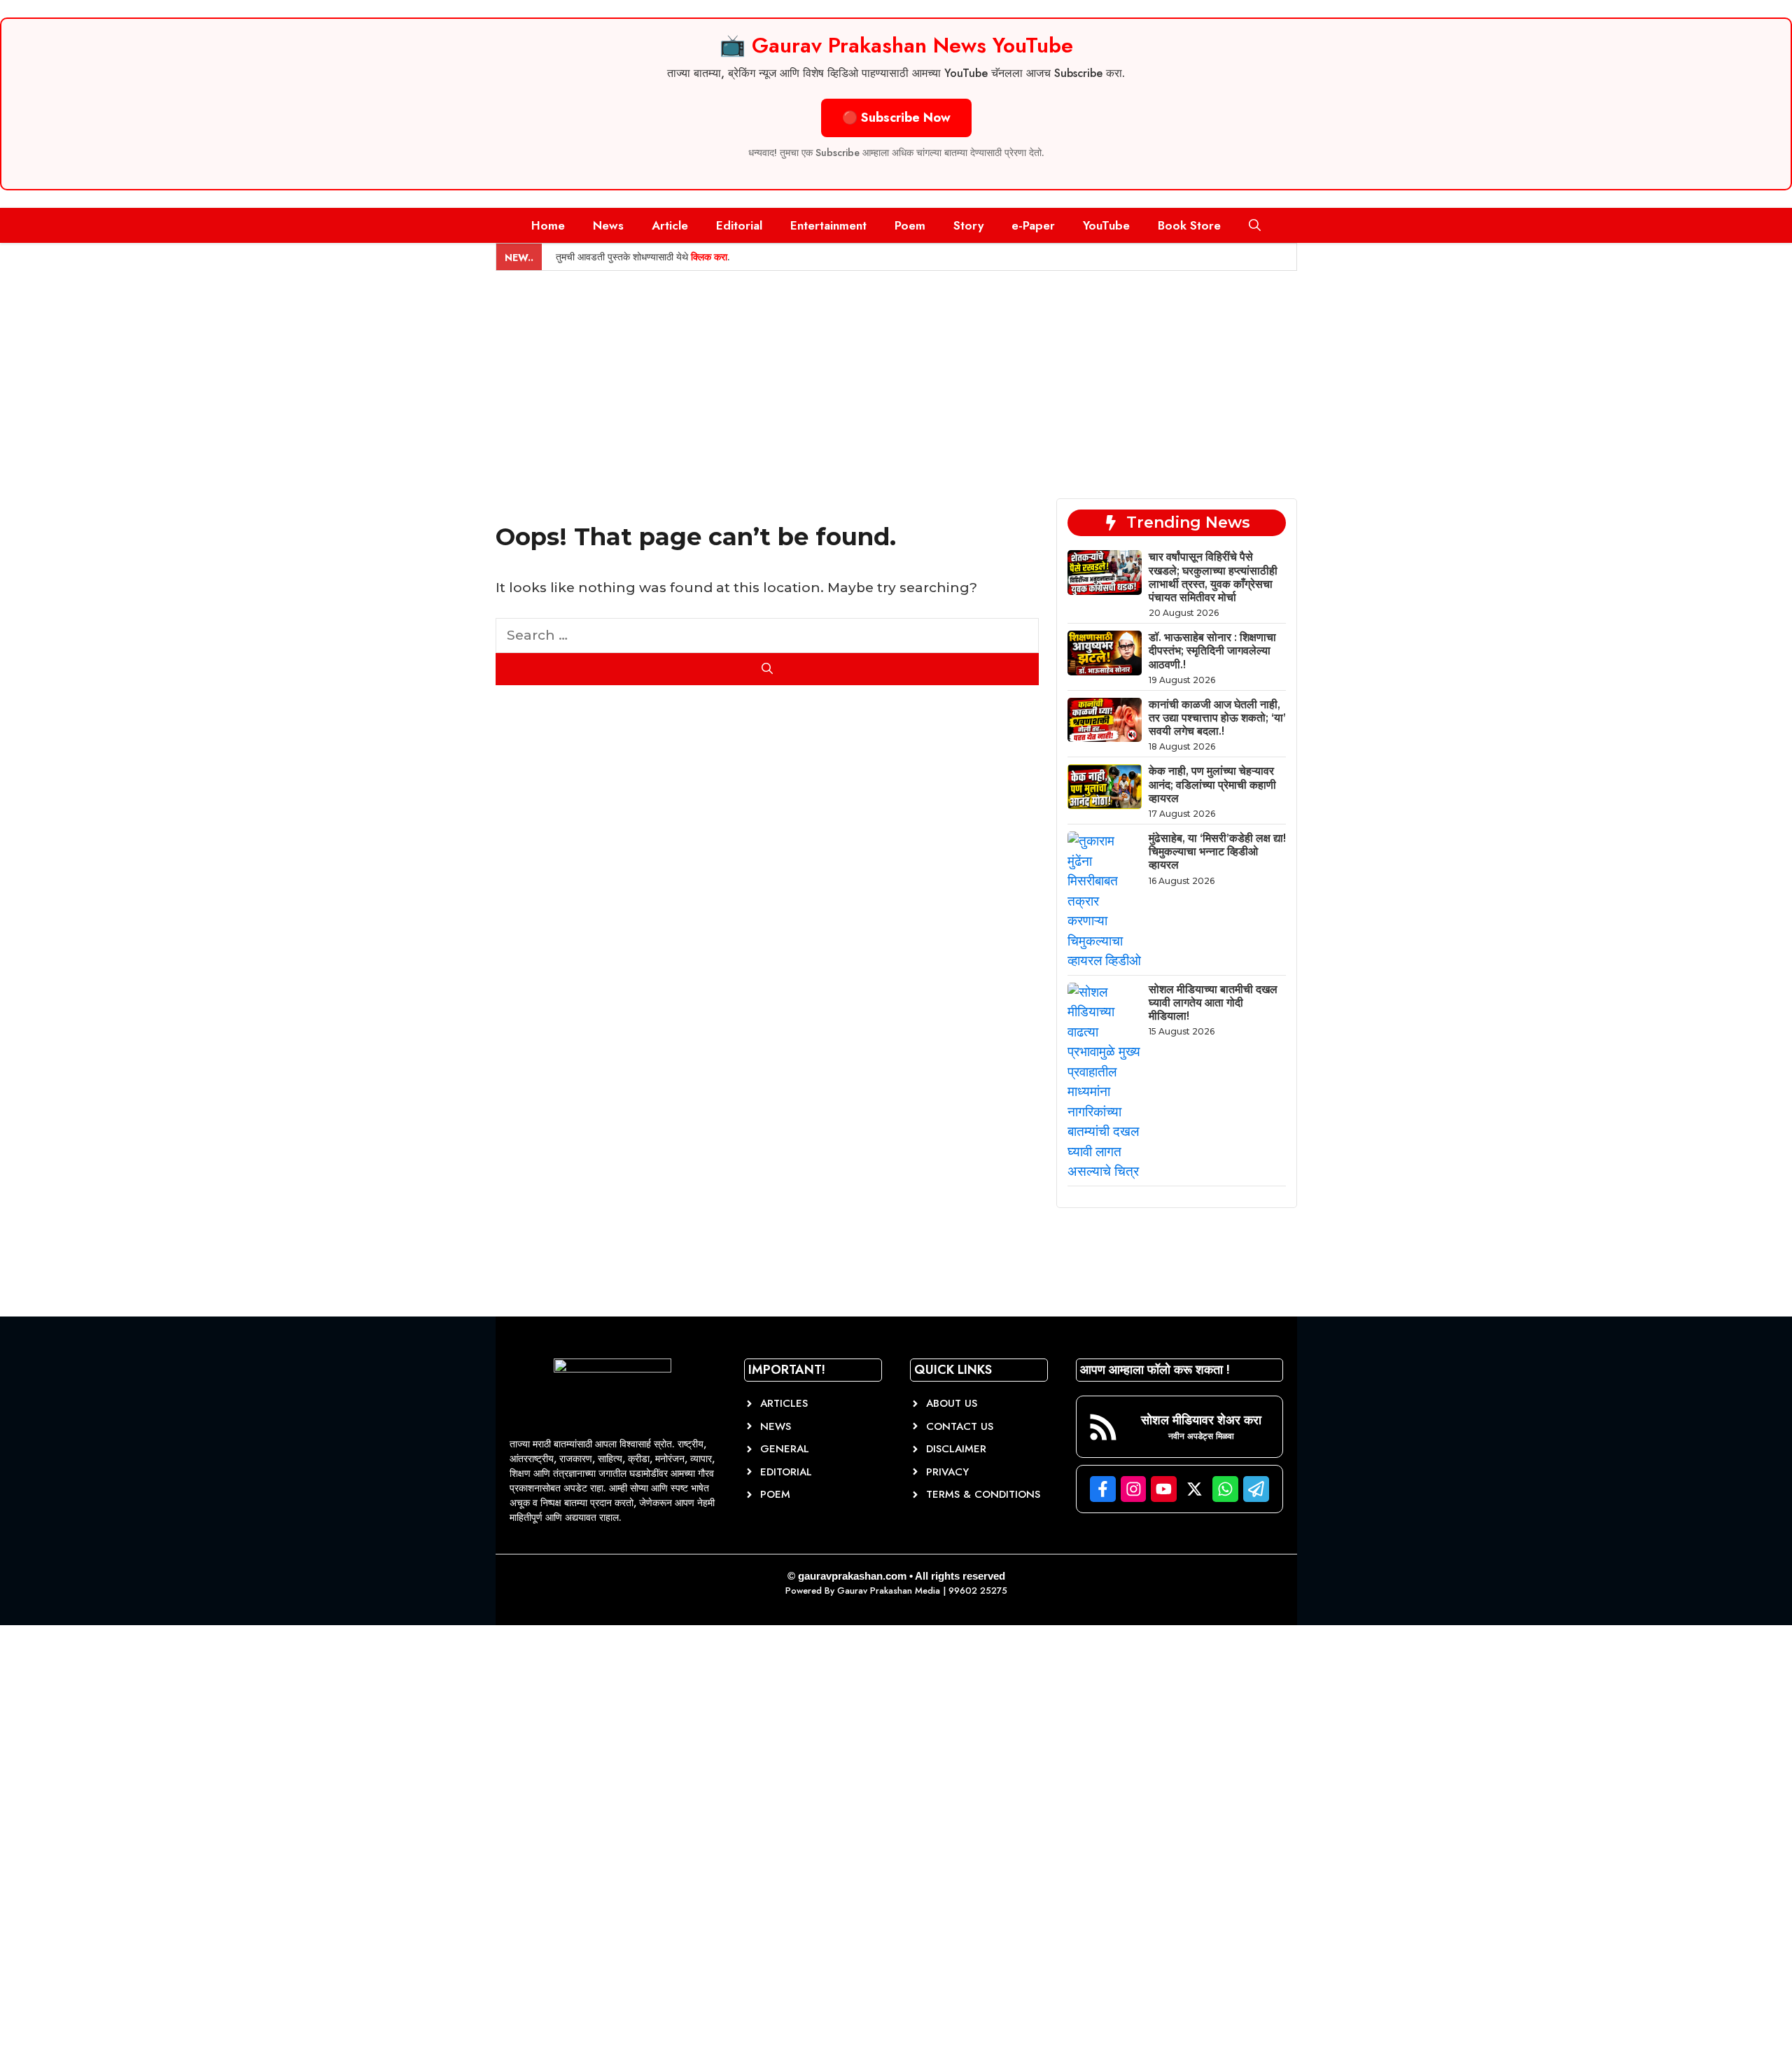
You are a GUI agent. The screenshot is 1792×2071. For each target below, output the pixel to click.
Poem (910, 225)
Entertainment (828, 225)
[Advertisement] (896, 376)
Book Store (1189, 225)
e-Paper (1033, 225)
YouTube (1106, 225)
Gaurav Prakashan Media (889, 1591)
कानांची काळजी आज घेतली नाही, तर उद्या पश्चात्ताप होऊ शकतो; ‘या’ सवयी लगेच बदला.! (1217, 718)
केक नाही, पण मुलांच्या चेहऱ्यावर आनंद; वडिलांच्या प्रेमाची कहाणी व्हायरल (1212, 784)
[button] (1255, 225)
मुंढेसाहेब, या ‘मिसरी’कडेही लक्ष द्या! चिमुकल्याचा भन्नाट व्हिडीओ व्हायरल (1217, 851)
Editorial (739, 225)
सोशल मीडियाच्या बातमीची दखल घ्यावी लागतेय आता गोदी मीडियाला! (1213, 1003)
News (608, 225)
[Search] (768, 669)
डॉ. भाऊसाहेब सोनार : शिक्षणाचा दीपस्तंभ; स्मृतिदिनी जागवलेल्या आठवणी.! (1212, 651)
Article (670, 225)
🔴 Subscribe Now (896, 118)
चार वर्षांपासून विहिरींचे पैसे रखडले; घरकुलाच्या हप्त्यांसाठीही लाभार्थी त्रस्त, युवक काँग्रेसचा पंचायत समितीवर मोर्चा (1213, 577)
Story (968, 225)
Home (548, 225)
